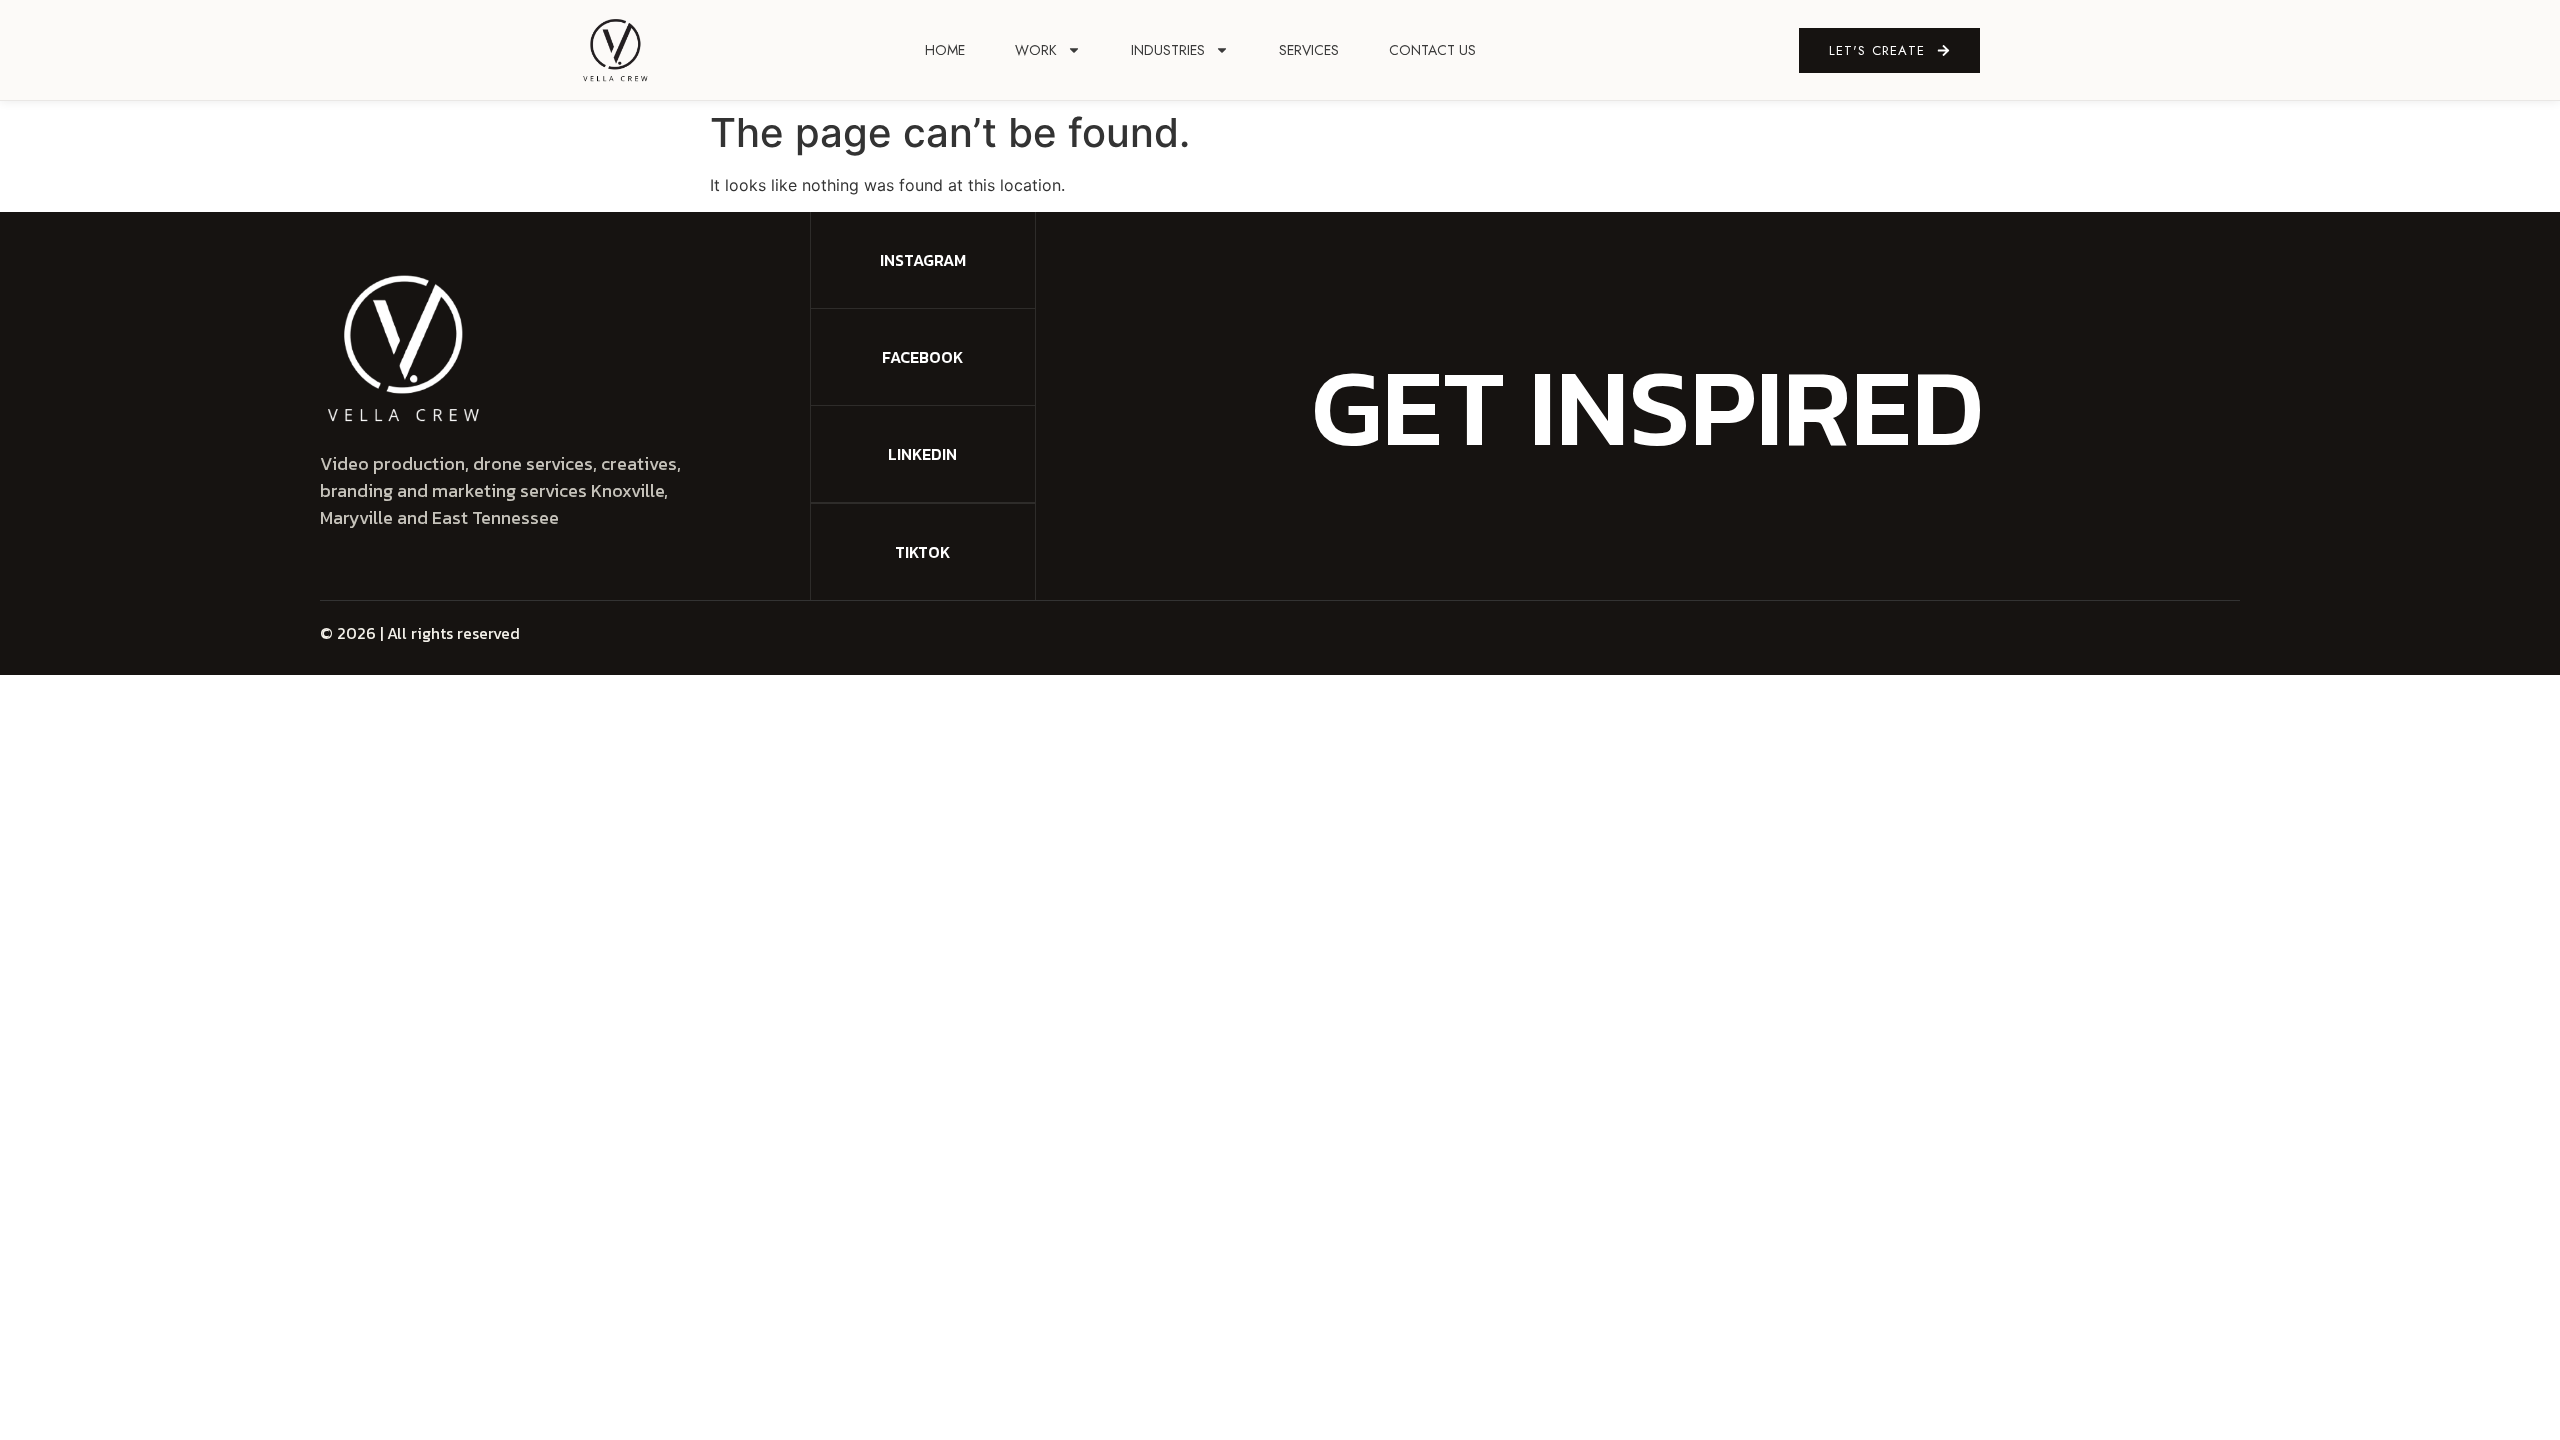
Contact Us (1432, 50)
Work (1036, 50)
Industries (1168, 50)
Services (1309, 50)
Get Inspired (1647, 406)
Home (945, 50)
